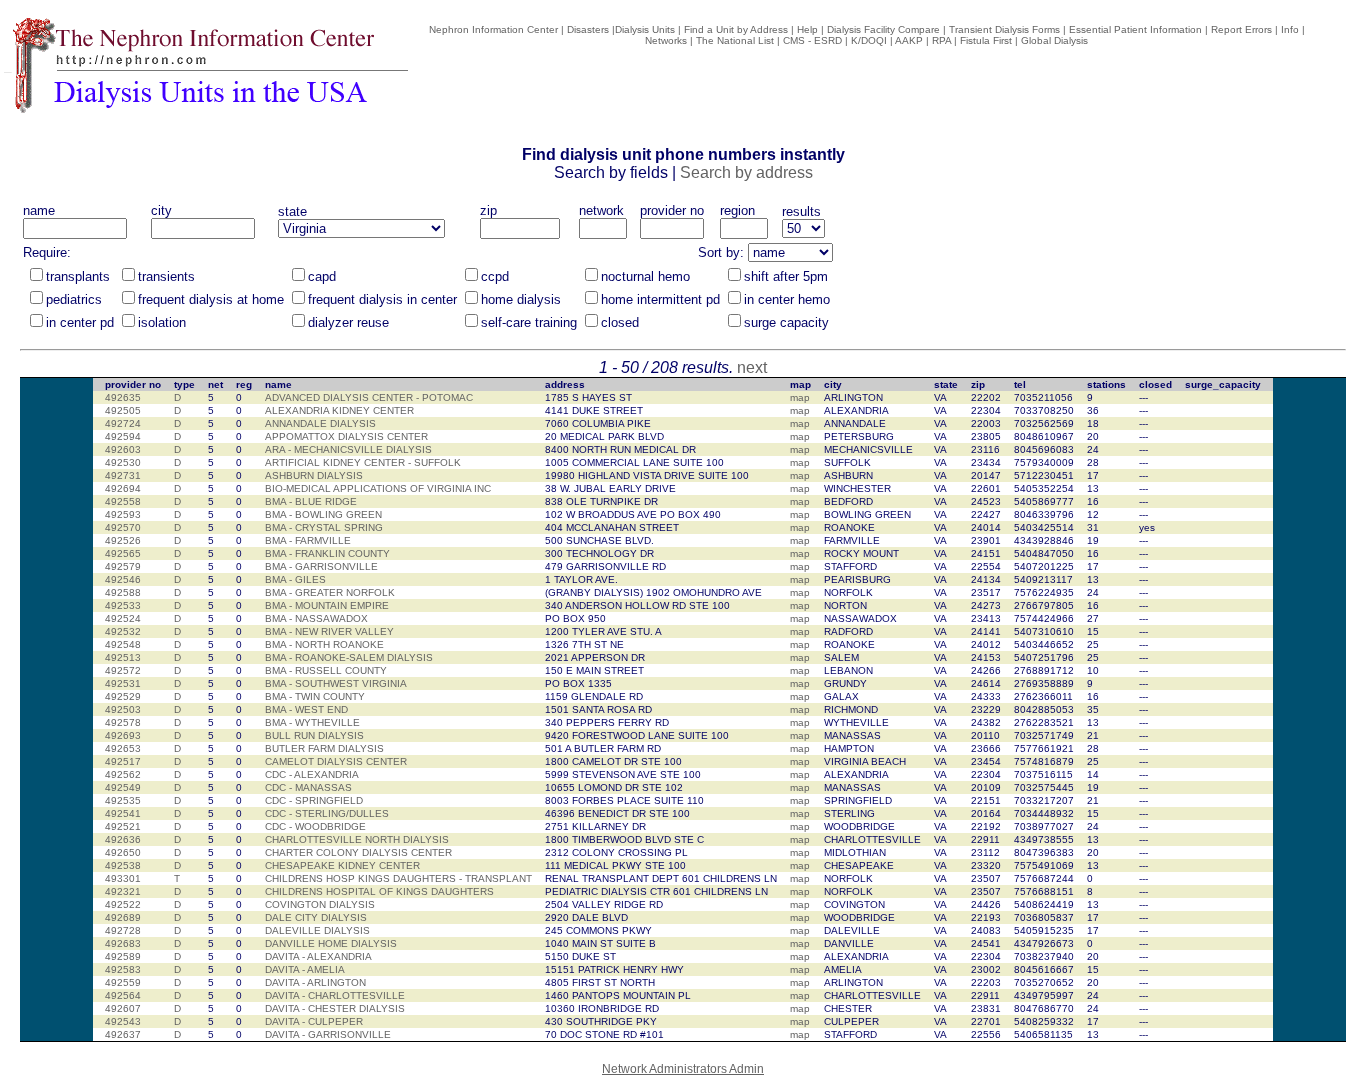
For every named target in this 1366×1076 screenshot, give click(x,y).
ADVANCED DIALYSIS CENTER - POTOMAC (369, 397)
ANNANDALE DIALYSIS (320, 423)
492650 (123, 852)
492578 (123, 722)
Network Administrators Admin (683, 1069)
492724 (123, 423)
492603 (123, 449)
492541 (123, 813)
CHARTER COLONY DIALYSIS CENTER (358, 852)
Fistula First (986, 40)
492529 (123, 696)
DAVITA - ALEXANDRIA (318, 956)
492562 (123, 774)
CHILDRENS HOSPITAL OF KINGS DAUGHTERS (379, 891)
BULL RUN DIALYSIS (314, 735)
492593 (123, 514)
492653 (123, 748)
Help (807, 29)
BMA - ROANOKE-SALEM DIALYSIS (349, 657)
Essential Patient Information (1135, 29)
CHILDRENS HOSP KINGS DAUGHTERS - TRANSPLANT (398, 878)
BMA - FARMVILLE (308, 540)
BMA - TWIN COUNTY (315, 696)
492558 (123, 501)
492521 (123, 826)
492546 (123, 579)
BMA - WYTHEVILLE (312, 722)
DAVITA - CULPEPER (314, 1021)
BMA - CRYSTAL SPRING (324, 527)
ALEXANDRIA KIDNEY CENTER (339, 410)
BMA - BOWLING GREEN (323, 514)
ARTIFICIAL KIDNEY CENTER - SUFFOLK (363, 462)
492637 (123, 1034)
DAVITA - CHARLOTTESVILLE (335, 995)
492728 (123, 930)
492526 (123, 540)
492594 (123, 436)
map (800, 397)
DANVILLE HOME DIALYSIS (331, 943)
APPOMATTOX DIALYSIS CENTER (346, 436)
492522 (123, 904)
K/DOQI (869, 40)
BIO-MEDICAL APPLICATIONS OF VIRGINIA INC (378, 488)
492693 (123, 735)
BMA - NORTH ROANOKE (324, 644)
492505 (123, 410)
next (752, 367)
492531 (123, 683)
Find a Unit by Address (736, 29)
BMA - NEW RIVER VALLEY (329, 631)
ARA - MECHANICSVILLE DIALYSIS (348, 449)
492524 (123, 618)
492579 (123, 566)
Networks (666, 40)
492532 (123, 631)
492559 (123, 982)
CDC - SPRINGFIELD (314, 800)
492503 (123, 709)
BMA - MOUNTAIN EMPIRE (327, 605)
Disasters (588, 29)
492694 (123, 488)
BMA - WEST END (306, 709)
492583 (123, 969)
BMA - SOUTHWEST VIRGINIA (336, 683)
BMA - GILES (295, 579)
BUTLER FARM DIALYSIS (324, 748)
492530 (123, 462)
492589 (123, 956)
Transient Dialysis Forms (1004, 29)
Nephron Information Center (493, 29)
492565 (123, 553)
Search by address (746, 172)
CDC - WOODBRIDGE (315, 826)
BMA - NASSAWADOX (316, 618)
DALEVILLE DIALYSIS (317, 930)
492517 (123, 761)
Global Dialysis (1054, 40)
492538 (123, 865)
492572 (123, 670)
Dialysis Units (645, 29)
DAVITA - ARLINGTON (315, 982)
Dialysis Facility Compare (883, 29)
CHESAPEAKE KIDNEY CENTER (342, 865)
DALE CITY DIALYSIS (316, 917)
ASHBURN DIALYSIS (314, 475)
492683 (123, 943)
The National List (735, 40)
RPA (941, 40)
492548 (123, 644)
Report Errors (1241, 29)
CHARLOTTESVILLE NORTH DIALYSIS (357, 839)
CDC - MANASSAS (308, 787)
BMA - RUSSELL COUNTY (326, 670)
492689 (123, 917)
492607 (123, 1008)
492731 (123, 475)
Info (1290, 29)
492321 (123, 891)
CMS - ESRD (812, 40)
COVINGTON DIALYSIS (320, 904)
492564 (123, 995)
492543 (123, 1021)
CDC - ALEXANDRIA (312, 774)
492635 (123, 397)
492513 (123, 657)
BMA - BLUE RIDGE (311, 501)
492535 (123, 800)
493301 (123, 878)
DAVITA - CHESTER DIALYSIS (335, 1008)
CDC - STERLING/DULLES (327, 813)
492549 (123, 787)
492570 (123, 527)
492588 (123, 592)
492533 (123, 605)
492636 (123, 839)
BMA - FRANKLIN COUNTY (327, 553)
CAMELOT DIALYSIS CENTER (336, 761)
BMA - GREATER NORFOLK (330, 592)
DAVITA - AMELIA (305, 969)
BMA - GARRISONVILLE (321, 566)
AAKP (909, 40)
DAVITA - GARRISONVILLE (328, 1034)
